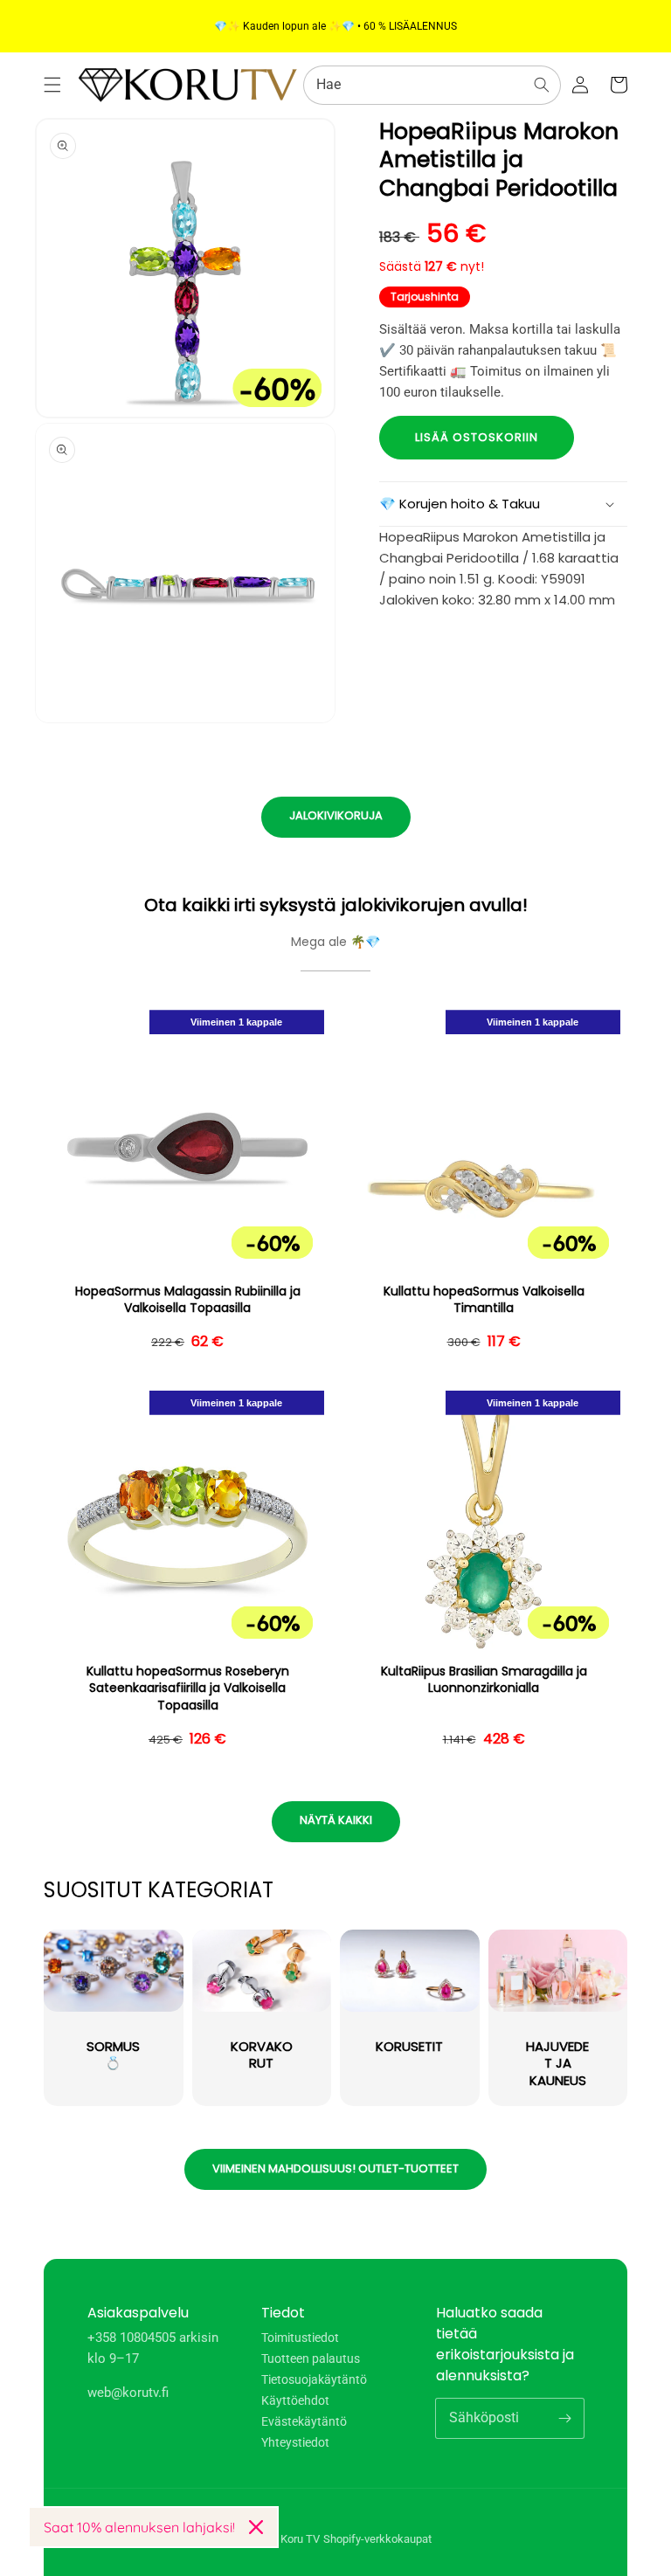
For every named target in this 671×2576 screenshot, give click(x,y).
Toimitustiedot (300, 2338)
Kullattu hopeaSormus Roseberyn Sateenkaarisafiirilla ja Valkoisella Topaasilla (188, 1689)
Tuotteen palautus (311, 2358)
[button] (52, 85)
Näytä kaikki (336, 1820)
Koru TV (300, 2539)
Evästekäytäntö (304, 2421)
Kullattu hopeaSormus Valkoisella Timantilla (484, 1300)
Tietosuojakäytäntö (314, 2379)
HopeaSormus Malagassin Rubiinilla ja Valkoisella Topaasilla (188, 1300)
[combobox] (432, 85)
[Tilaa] (564, 2418)
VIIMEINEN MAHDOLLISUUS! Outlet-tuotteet (335, 2169)
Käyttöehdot (295, 2400)
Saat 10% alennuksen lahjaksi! (139, 2527)
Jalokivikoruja (336, 815)
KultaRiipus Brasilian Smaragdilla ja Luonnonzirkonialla (484, 1680)
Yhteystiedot (295, 2442)
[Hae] (542, 85)
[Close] (256, 2527)
